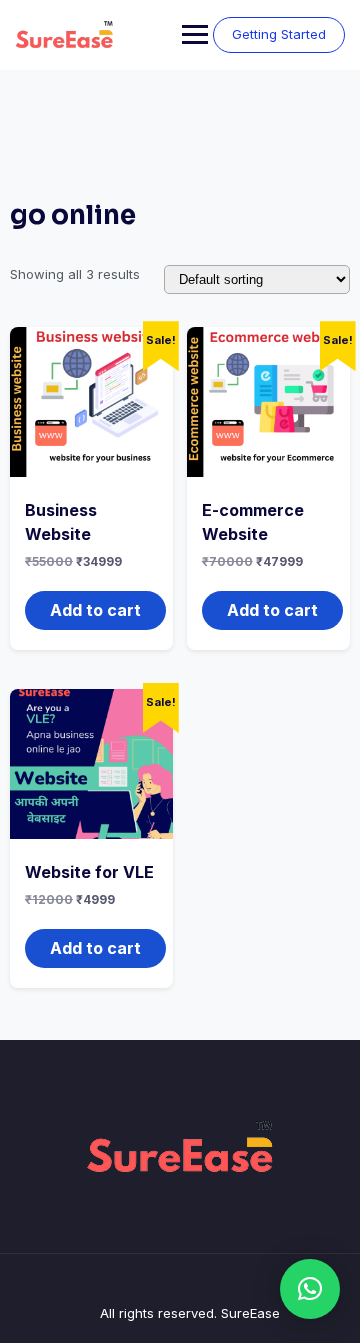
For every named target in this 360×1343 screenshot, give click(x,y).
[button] (310, 1289)
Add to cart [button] (95, 610)
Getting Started (279, 34)
